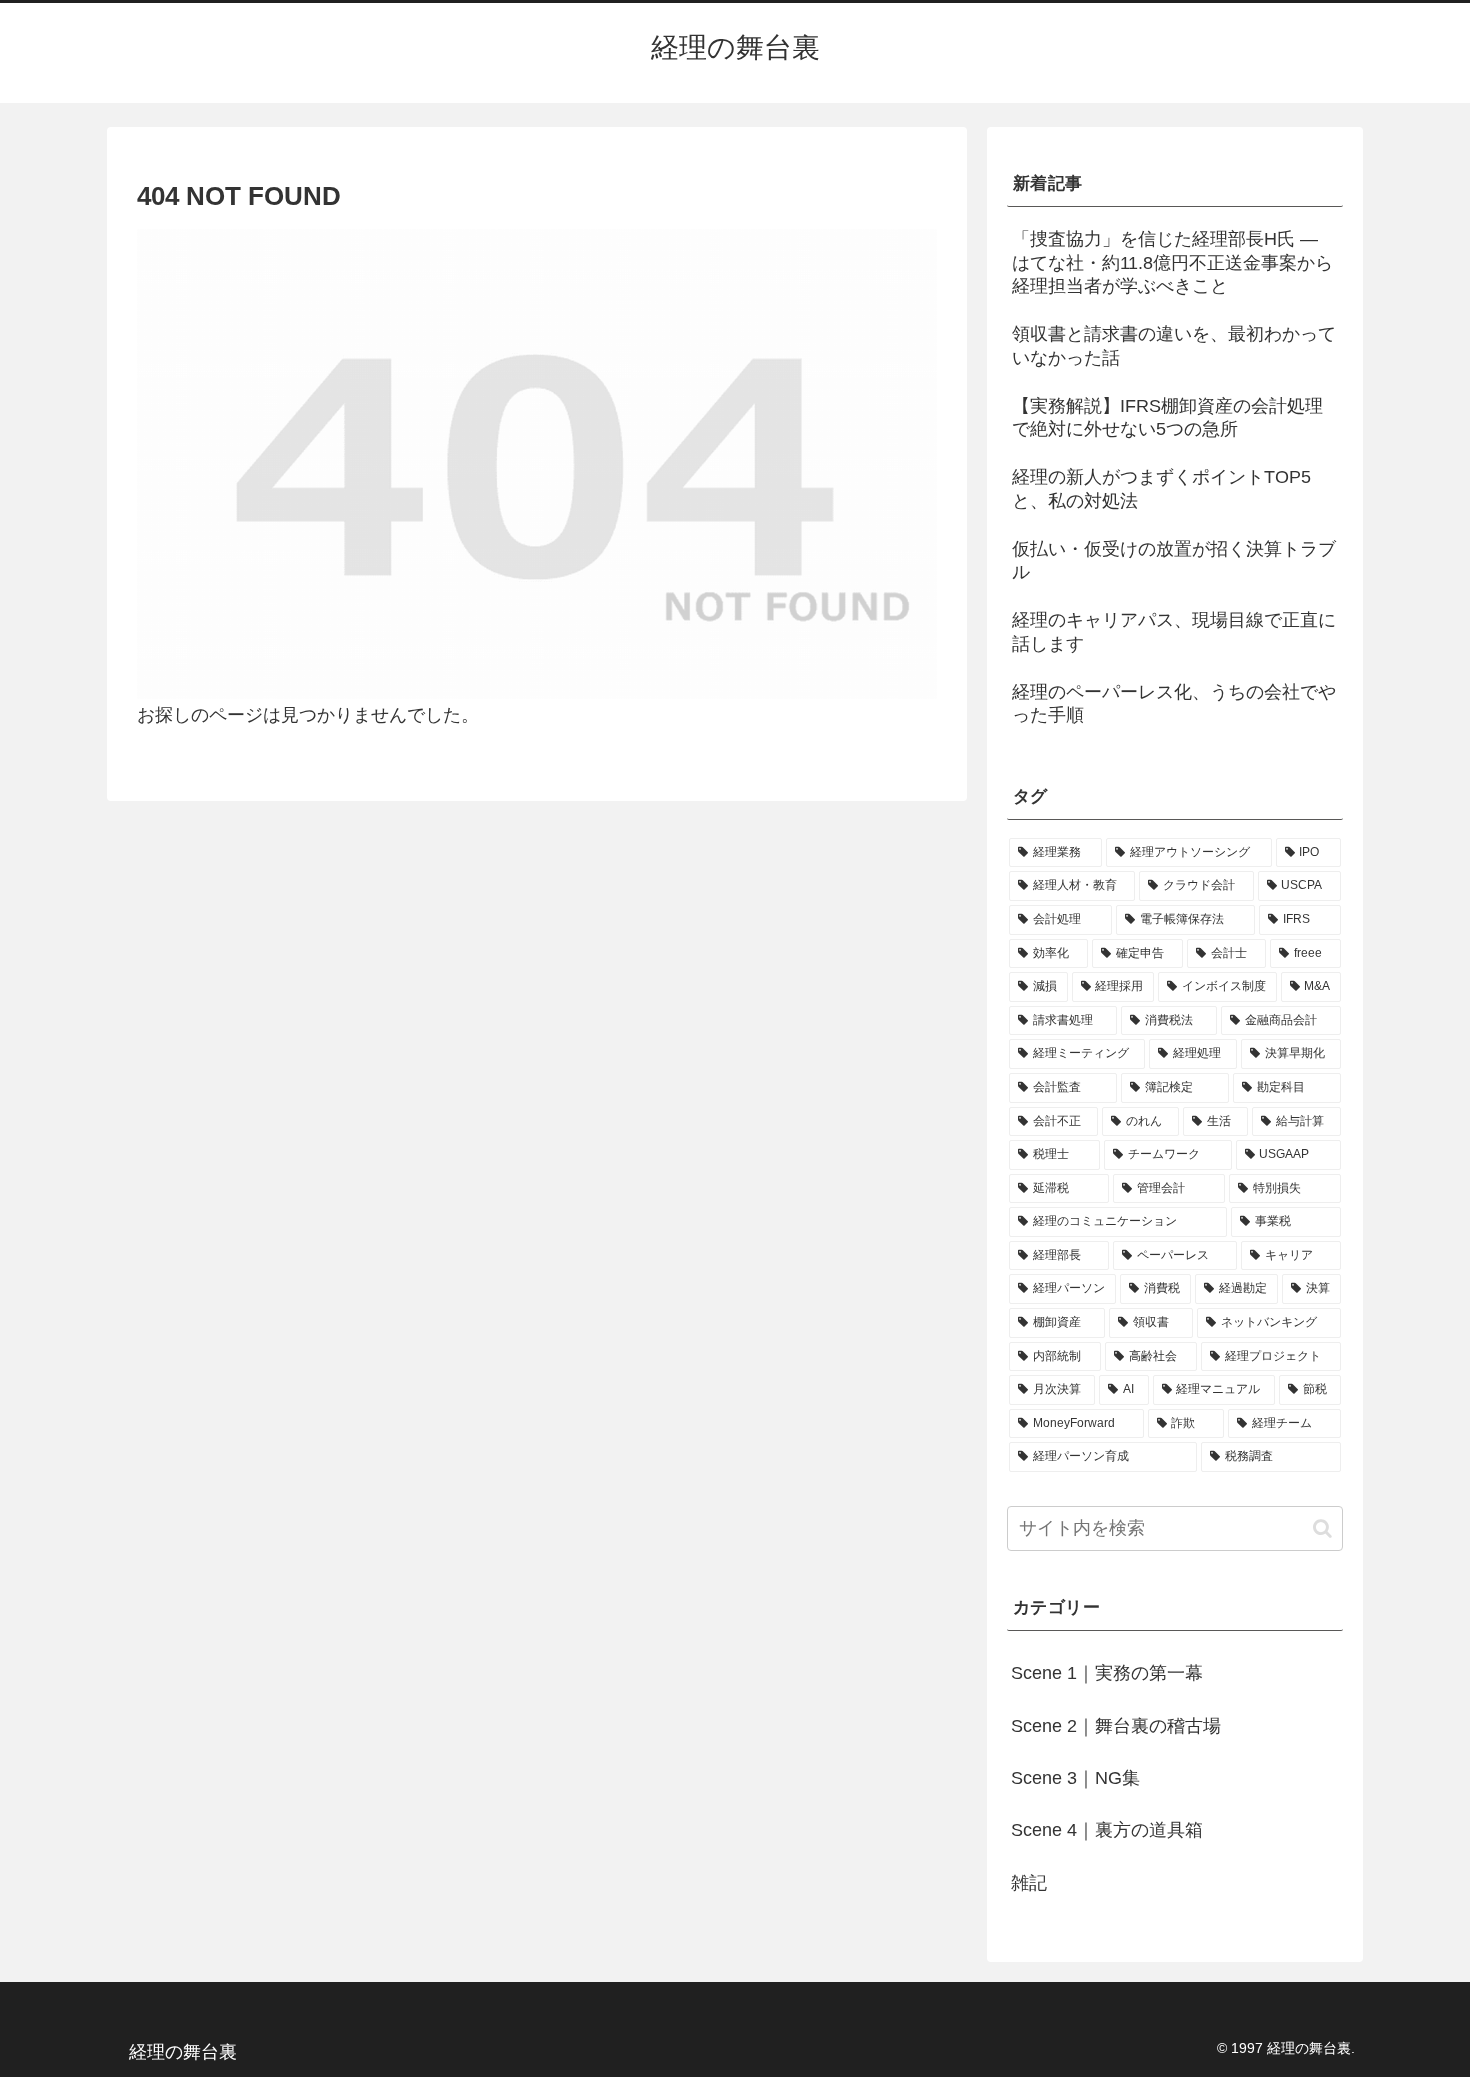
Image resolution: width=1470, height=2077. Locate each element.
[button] (1322, 1528)
